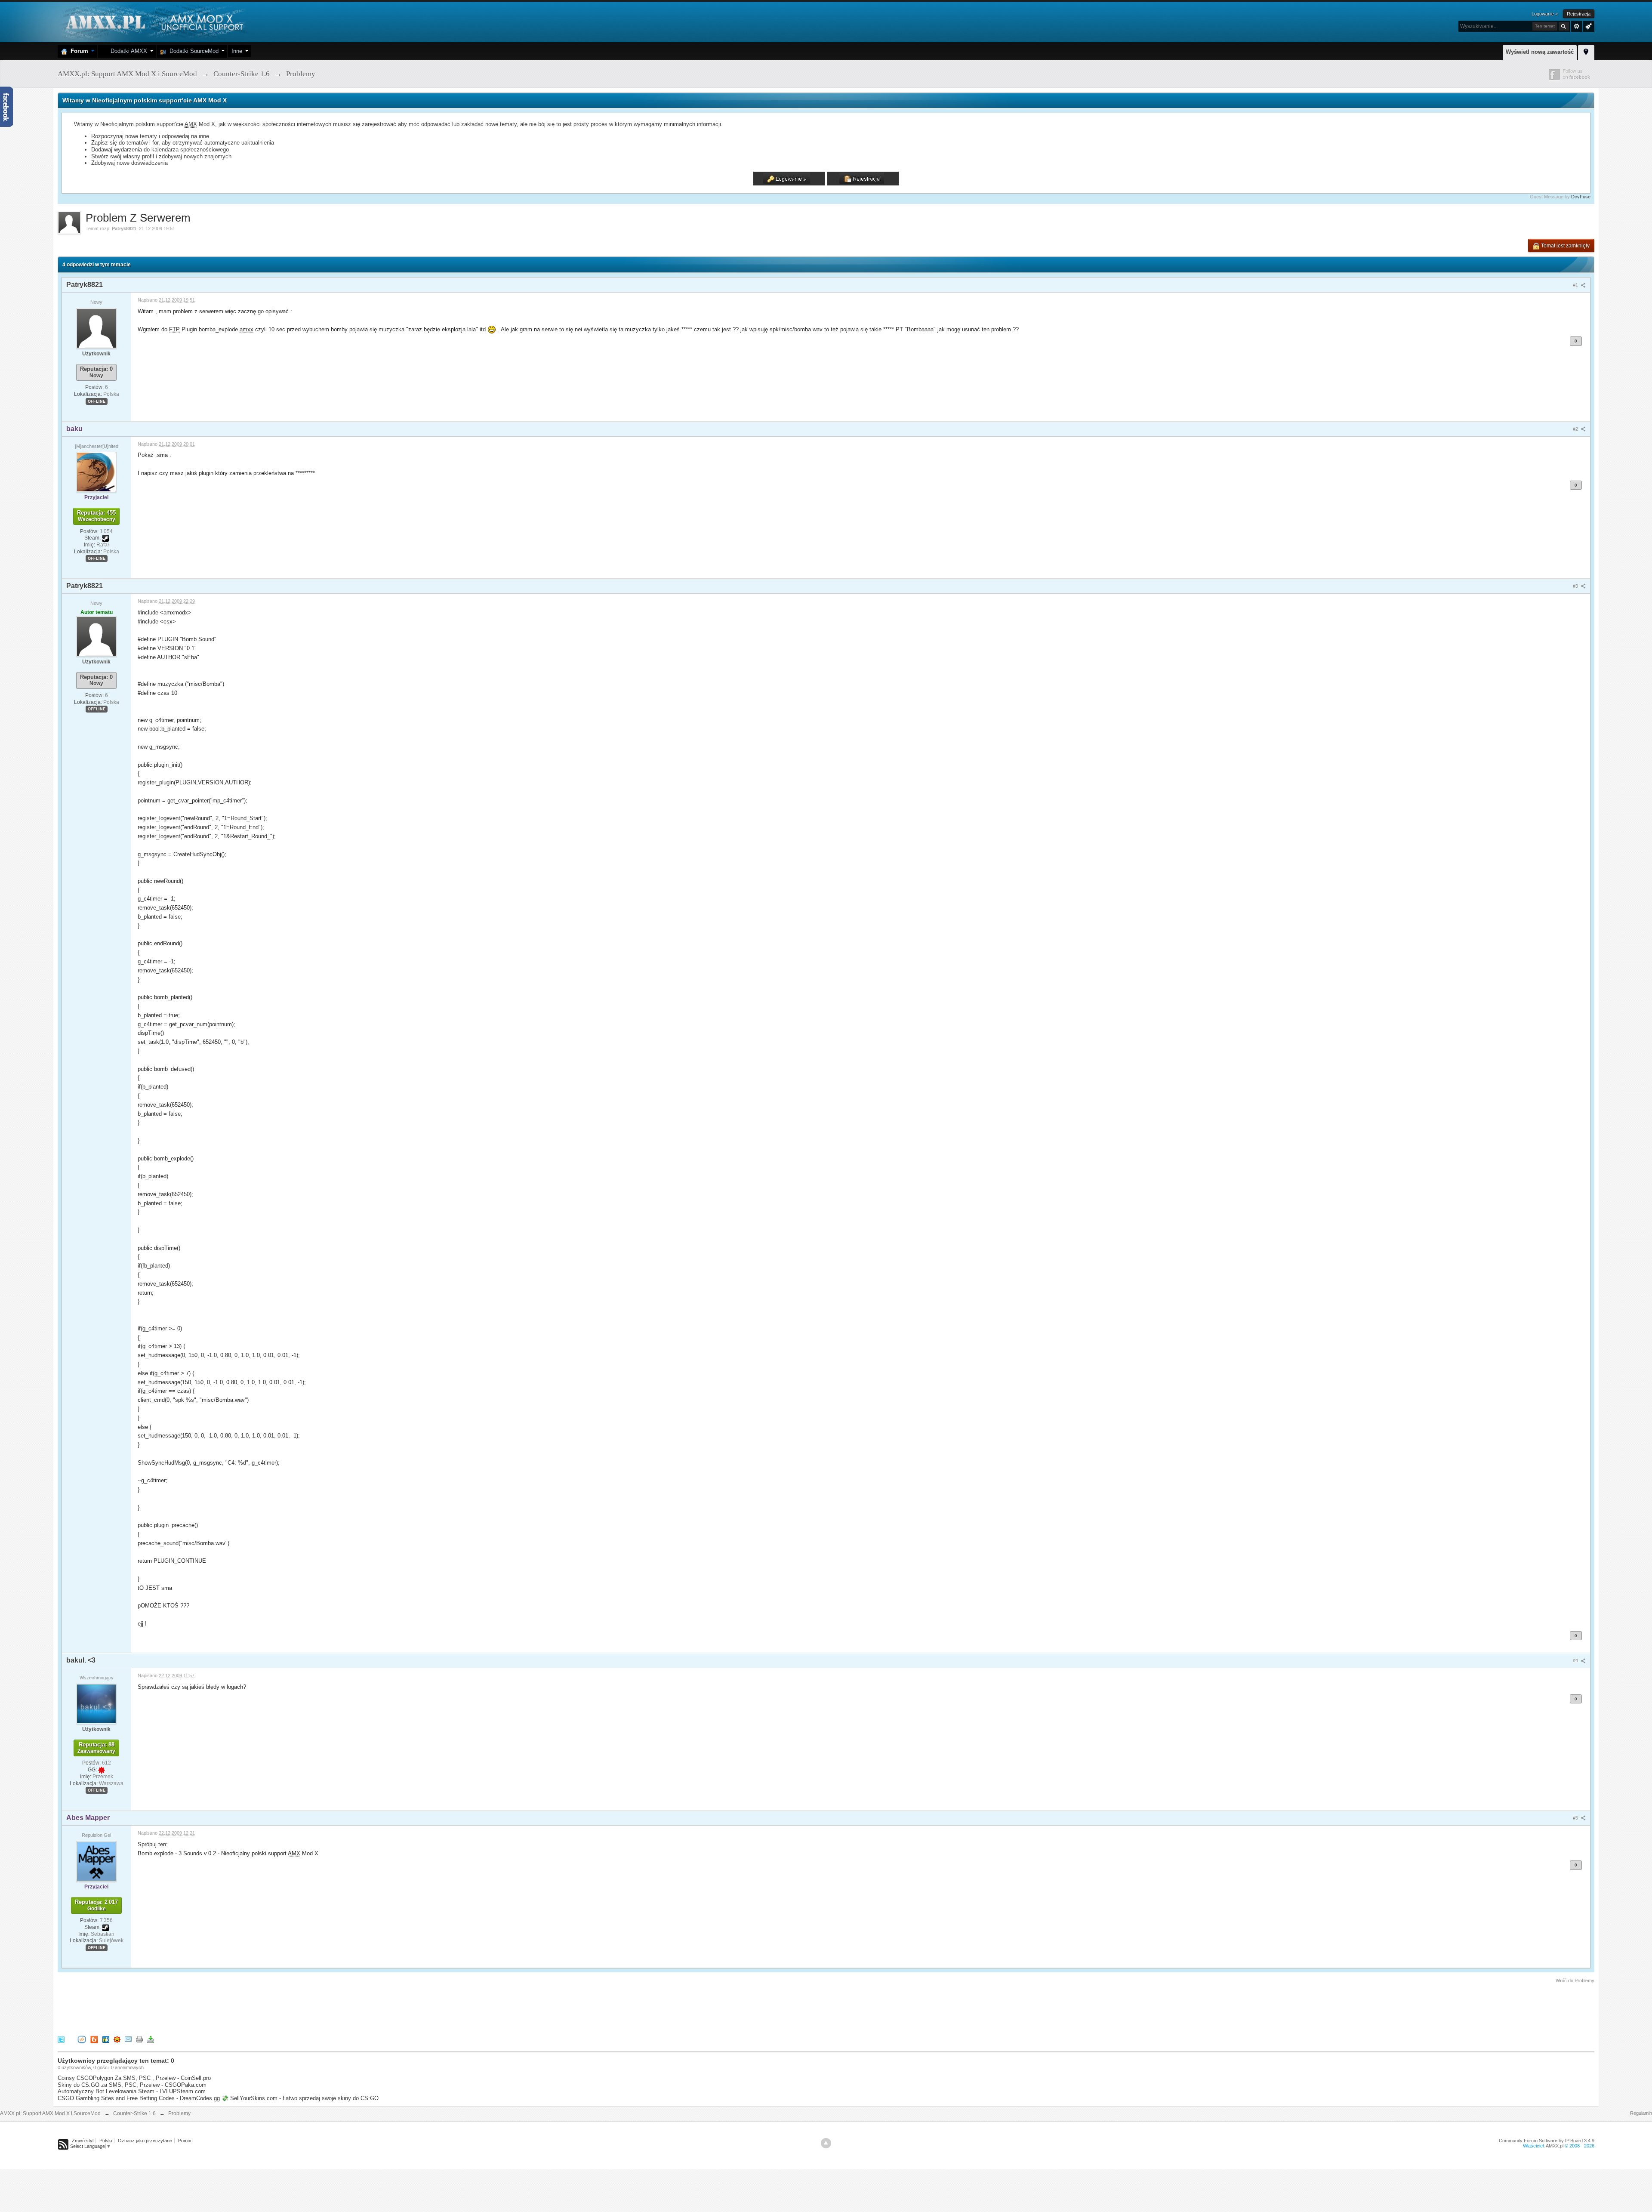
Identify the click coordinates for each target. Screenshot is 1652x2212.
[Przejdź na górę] (826, 2143)
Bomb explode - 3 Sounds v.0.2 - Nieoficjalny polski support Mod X (228, 1853)
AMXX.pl (1555, 2146)
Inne (237, 51)
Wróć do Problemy (1575, 1981)
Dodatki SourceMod (192, 51)
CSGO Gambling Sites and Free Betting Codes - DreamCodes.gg (139, 2098)
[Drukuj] (139, 2039)
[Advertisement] (214, 2008)
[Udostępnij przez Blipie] (94, 2039)
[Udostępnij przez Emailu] (128, 2039)
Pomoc (185, 2141)
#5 (1576, 1818)
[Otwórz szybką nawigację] (1586, 51)
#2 (1576, 429)
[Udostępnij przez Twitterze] (61, 2039)
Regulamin (1641, 2113)
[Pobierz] (151, 2039)
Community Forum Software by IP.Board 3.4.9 (1547, 2141)
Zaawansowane (1577, 26)
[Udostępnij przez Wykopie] (82, 2039)
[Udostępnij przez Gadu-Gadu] (117, 2039)
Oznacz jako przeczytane (145, 2141)
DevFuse (1581, 197)
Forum (78, 51)
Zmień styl (83, 2141)
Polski (106, 2141)
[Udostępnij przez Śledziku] (106, 2039)
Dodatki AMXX (127, 51)
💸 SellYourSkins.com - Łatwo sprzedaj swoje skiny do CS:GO (300, 2098)
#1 (1576, 285)
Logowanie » (1545, 14)
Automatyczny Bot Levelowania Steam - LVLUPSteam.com (132, 2091)
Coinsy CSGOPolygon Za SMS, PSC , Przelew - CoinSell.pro (134, 2078)
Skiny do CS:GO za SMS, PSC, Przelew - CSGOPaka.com (132, 2085)
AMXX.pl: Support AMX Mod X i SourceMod (50, 2113)
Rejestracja (1579, 14)
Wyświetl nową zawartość (1540, 52)
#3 (1576, 586)
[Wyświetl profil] (96, 328)
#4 (1576, 1660)
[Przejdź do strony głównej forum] (153, 21)
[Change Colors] (1588, 25)
